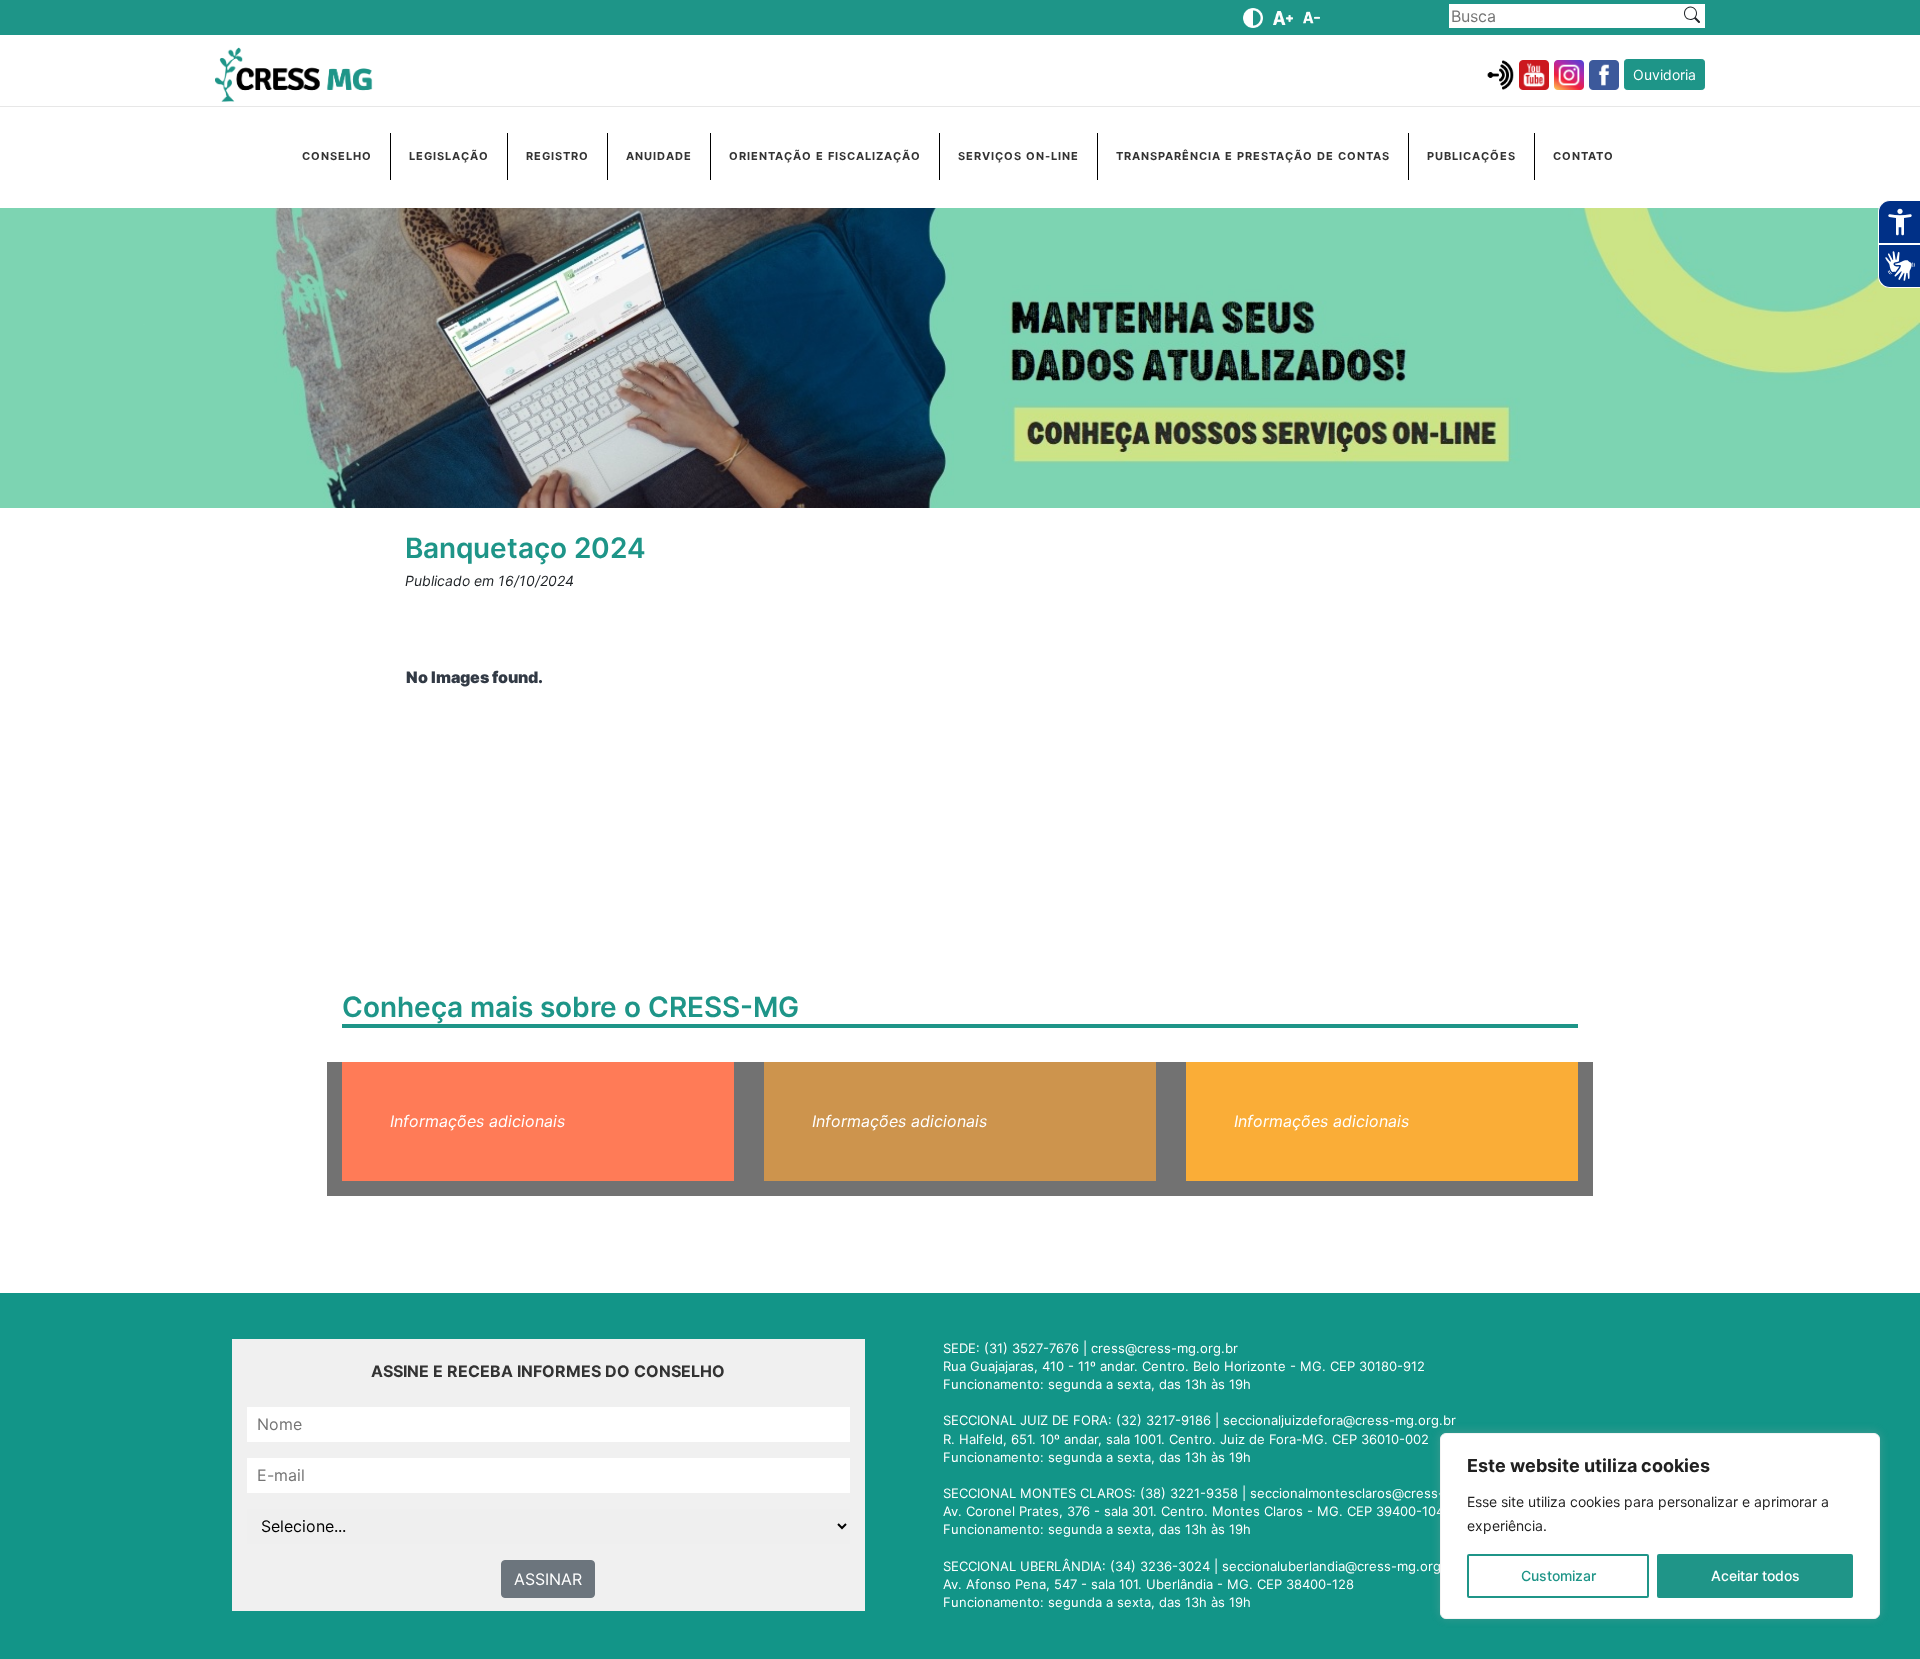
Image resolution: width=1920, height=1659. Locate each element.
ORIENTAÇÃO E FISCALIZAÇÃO (825, 156)
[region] (1660, 1526)
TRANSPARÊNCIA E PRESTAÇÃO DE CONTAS (1253, 156)
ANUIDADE (659, 156)
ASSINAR (548, 1579)
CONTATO (1583, 156)
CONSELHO (337, 156)
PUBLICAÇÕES (1471, 156)
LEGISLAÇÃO (449, 156)
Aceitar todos (1755, 1575)
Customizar (1558, 1575)
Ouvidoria (1664, 74)
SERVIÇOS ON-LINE (1018, 156)
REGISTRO (557, 156)
